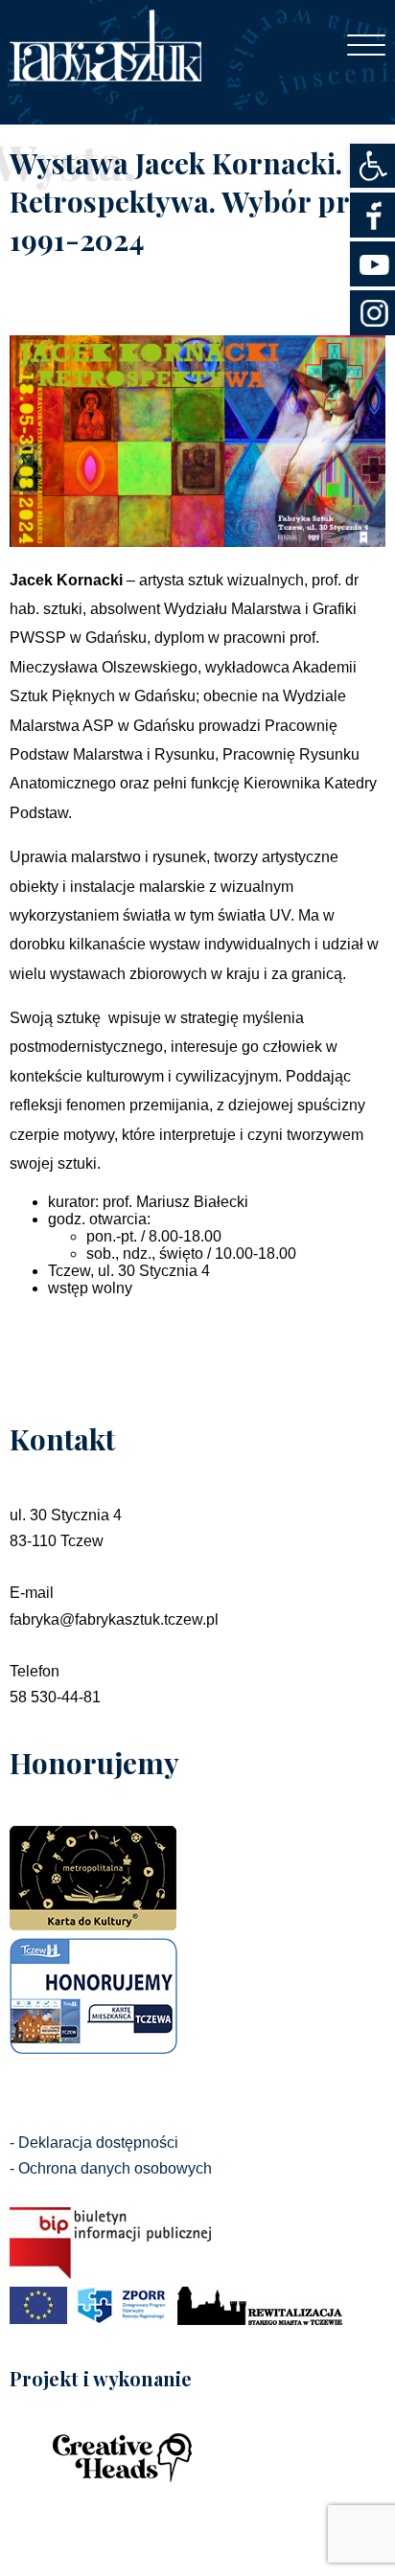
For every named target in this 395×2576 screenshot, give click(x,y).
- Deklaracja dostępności (94, 2143)
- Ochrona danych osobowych (111, 2168)
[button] (372, 166)
